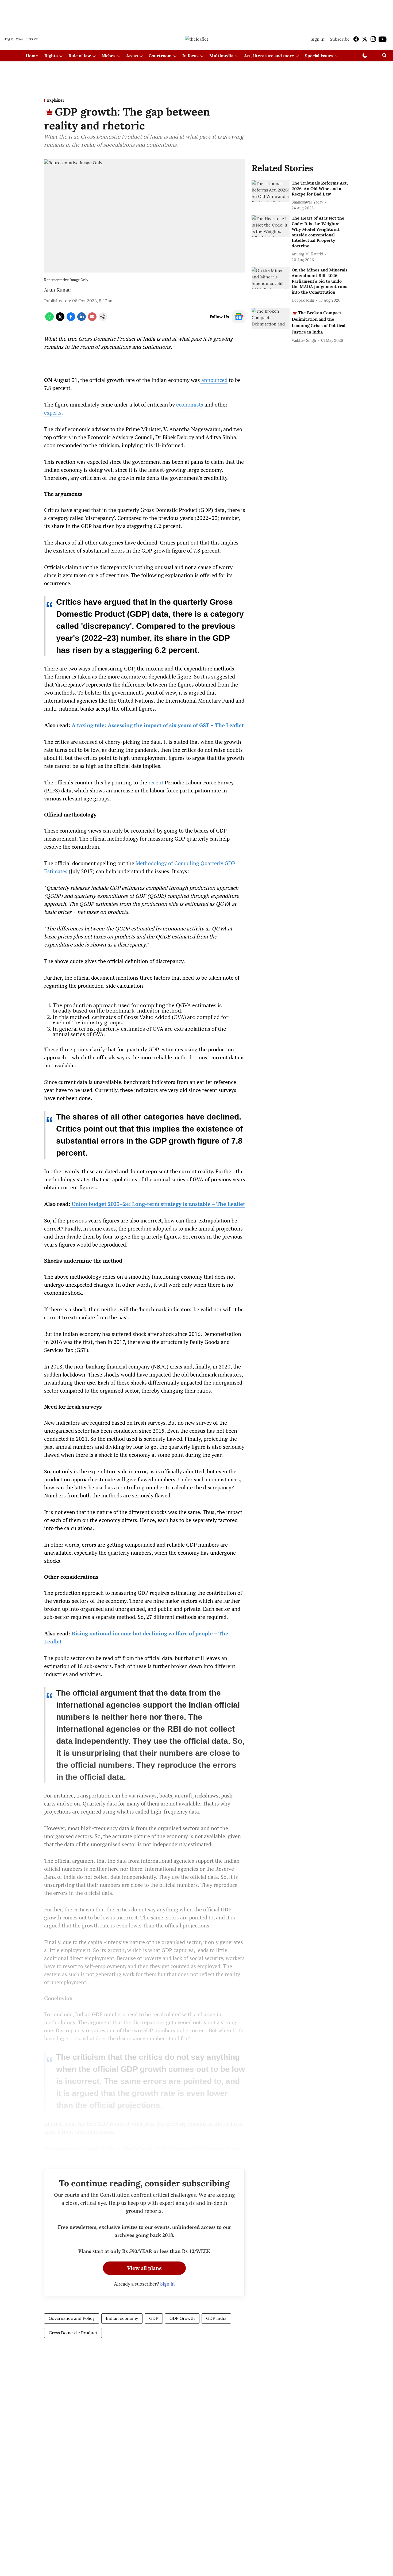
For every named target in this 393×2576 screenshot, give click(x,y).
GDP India (216, 2318)
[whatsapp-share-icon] (49, 319)
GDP (154, 2318)
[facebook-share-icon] (71, 319)
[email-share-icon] (92, 319)
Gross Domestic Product (73, 2333)
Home (32, 56)
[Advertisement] (196, 14)
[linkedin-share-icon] (82, 319)
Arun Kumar (58, 290)
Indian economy (122, 2318)
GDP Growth (182, 2318)
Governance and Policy (72, 2318)
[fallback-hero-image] (271, 191)
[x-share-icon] (60, 319)
